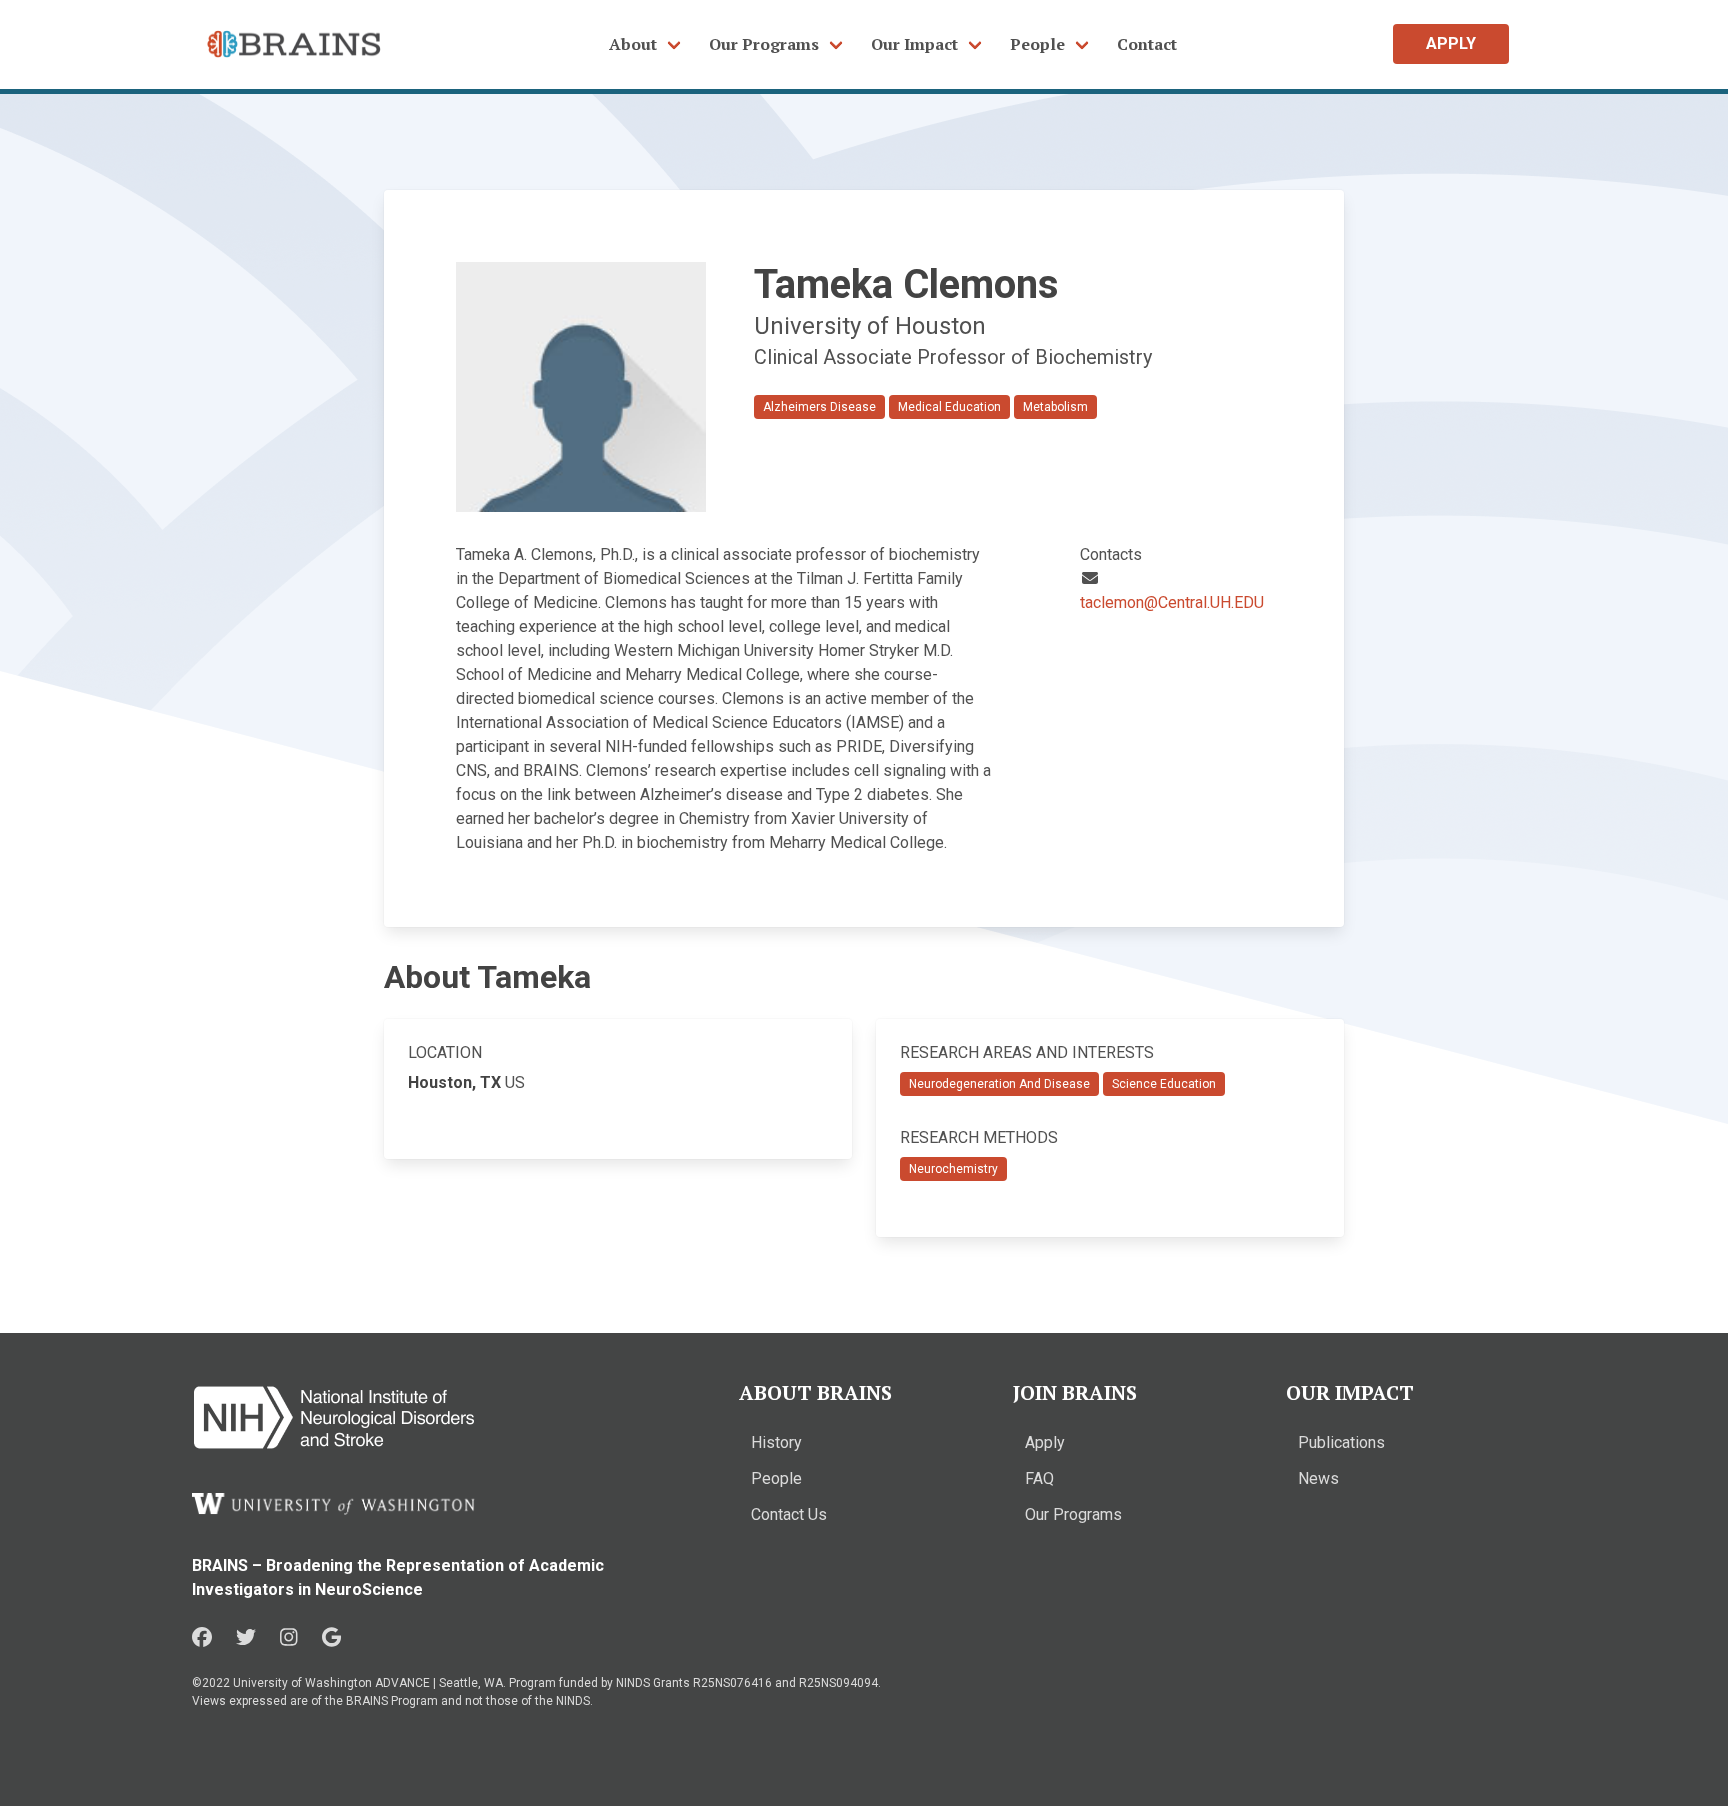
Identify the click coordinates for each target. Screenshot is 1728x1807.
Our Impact (914, 44)
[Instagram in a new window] (289, 1638)
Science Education (1164, 1084)
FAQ (1039, 1478)
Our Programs (764, 44)
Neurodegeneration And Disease (999, 1084)
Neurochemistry (953, 1169)
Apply (1045, 1442)
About (633, 44)
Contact (1147, 44)
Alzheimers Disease (819, 407)
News (1318, 1478)
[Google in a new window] (331, 1638)
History (776, 1442)
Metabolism (1055, 407)
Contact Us (789, 1514)
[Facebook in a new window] (202, 1638)
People (1037, 44)
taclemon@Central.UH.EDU (1172, 602)
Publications (1341, 1442)
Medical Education (949, 407)
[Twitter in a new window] (246, 1638)
